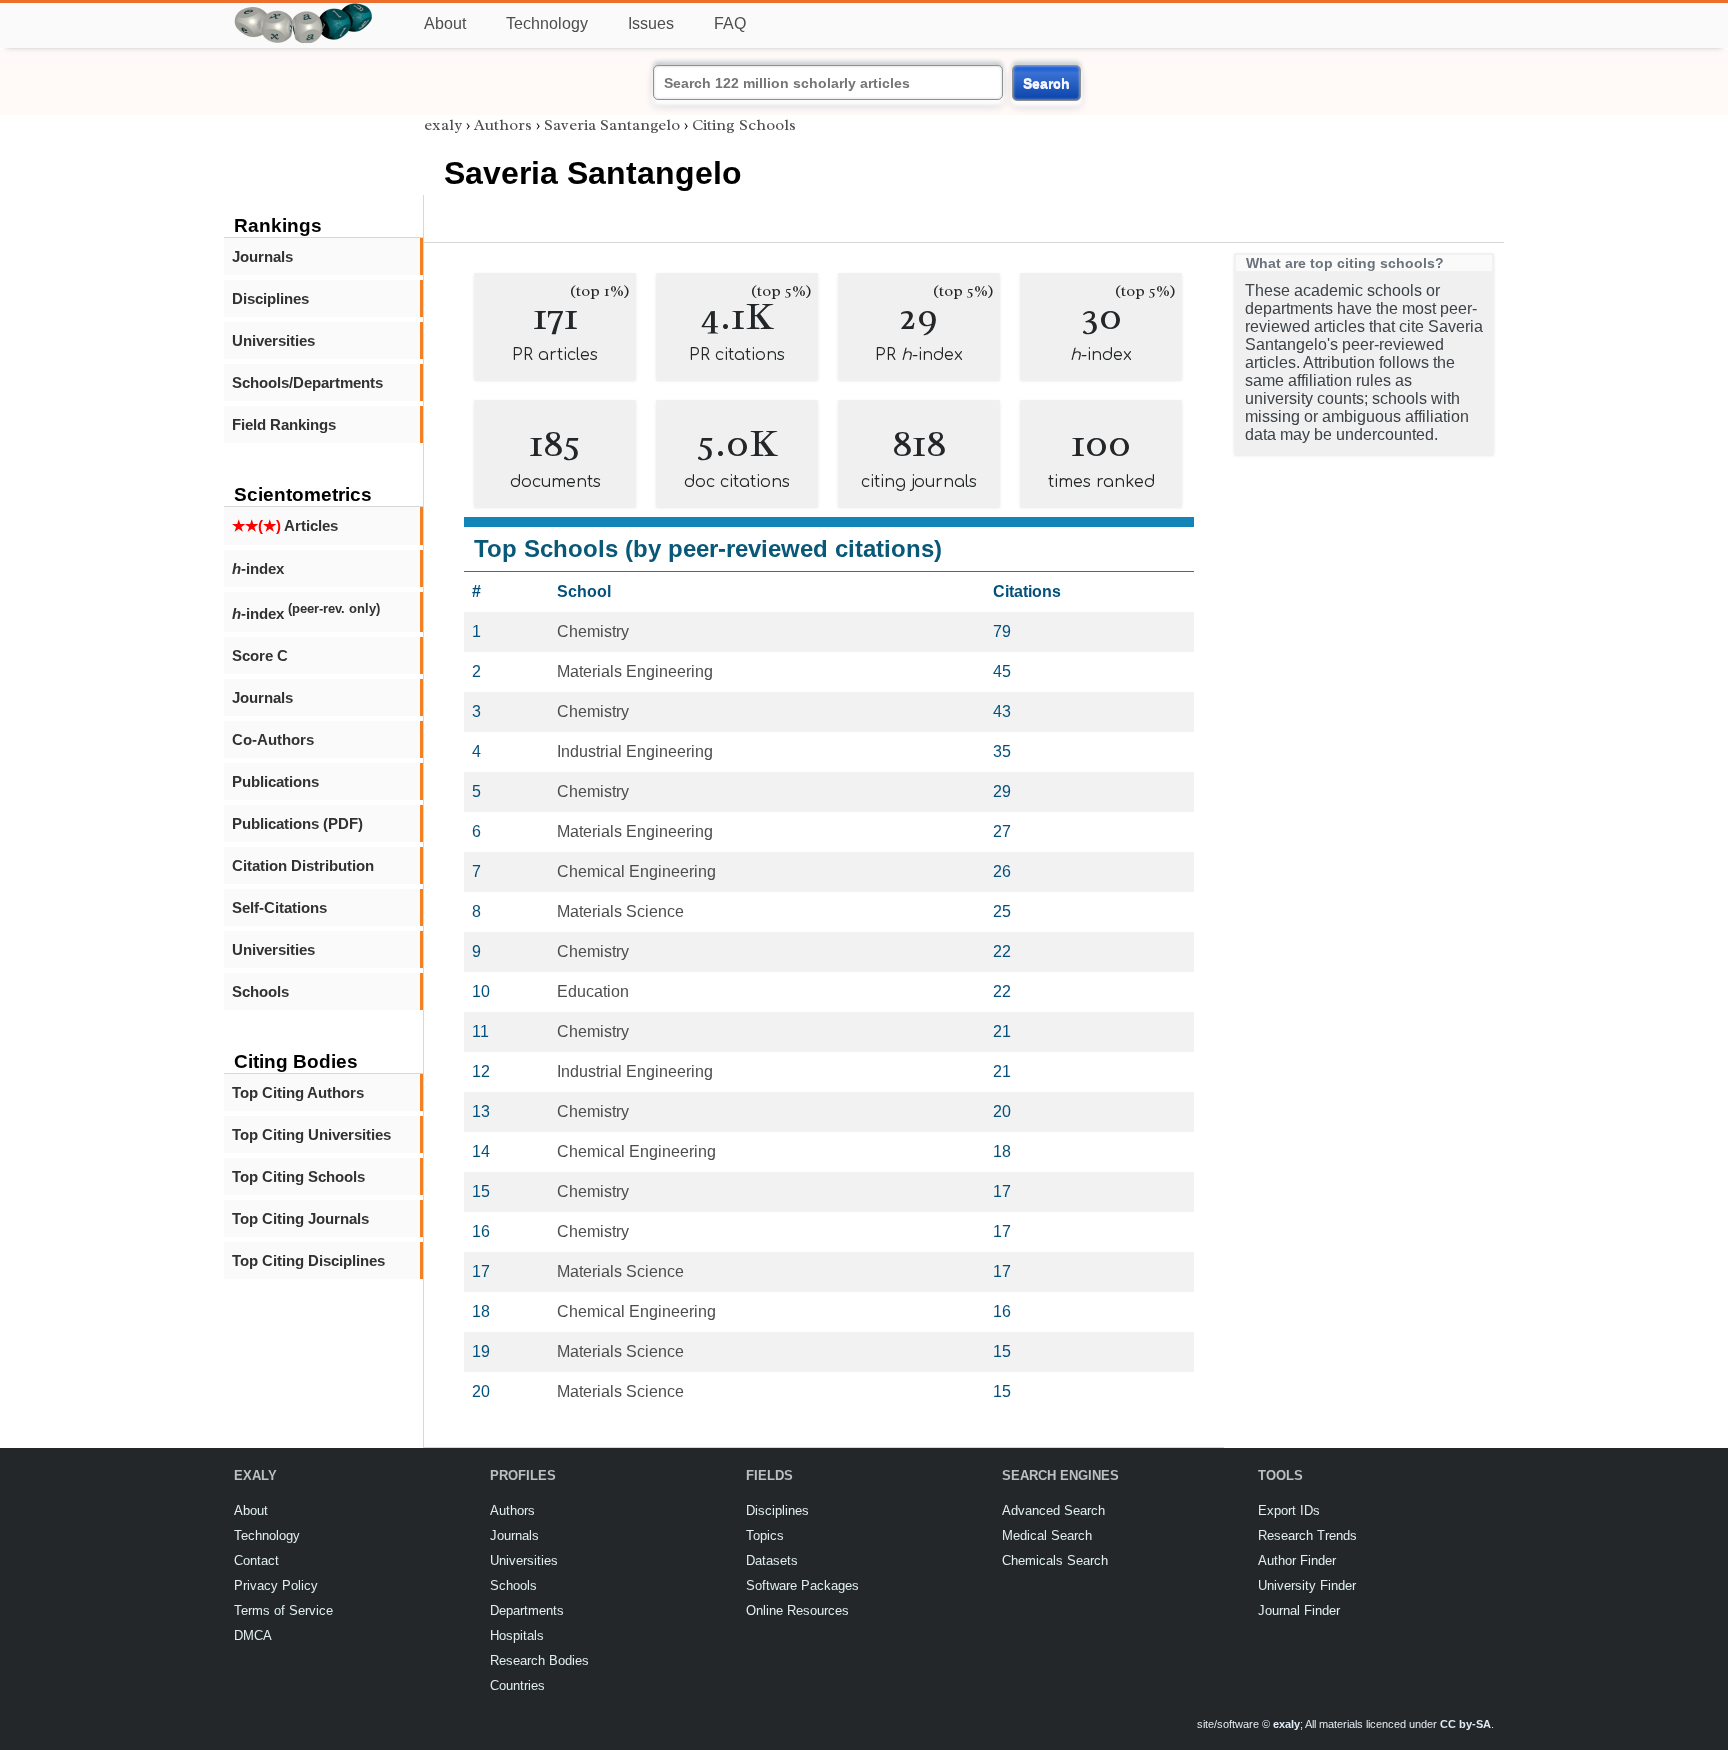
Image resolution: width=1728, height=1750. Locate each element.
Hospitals (517, 1635)
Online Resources (797, 1610)
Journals (262, 256)
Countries (517, 1685)
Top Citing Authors (298, 1092)
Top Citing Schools (298, 1176)
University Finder (1307, 1585)
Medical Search (1047, 1535)
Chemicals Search (1055, 1560)
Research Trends (1307, 1535)
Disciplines (270, 298)
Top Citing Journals (300, 1218)
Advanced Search (1053, 1510)
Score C (260, 655)
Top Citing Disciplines (308, 1260)
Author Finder (1297, 1560)
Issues (651, 23)
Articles (285, 525)
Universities (273, 340)
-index (258, 568)
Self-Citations (279, 907)
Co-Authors (273, 739)
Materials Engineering (635, 671)
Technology (547, 23)
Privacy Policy (276, 1585)
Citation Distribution (303, 865)
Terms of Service (283, 1610)
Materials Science (620, 911)
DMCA (253, 1635)
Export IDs (1289, 1510)
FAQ (730, 23)
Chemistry (593, 631)
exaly (443, 125)
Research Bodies (539, 1660)
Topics (765, 1535)
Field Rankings (284, 424)
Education (593, 991)
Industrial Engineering (635, 751)
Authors (503, 125)
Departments (527, 1610)
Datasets (772, 1560)
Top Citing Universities (311, 1134)
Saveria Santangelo (612, 125)
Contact (256, 1560)
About (445, 23)
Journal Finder (1299, 1610)
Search (1046, 83)
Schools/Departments (307, 382)
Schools (260, 991)
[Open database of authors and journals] (304, 11)
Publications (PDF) (297, 823)
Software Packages (802, 1585)
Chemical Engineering (636, 871)
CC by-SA (1465, 1724)
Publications (275, 781)
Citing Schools (744, 125)
